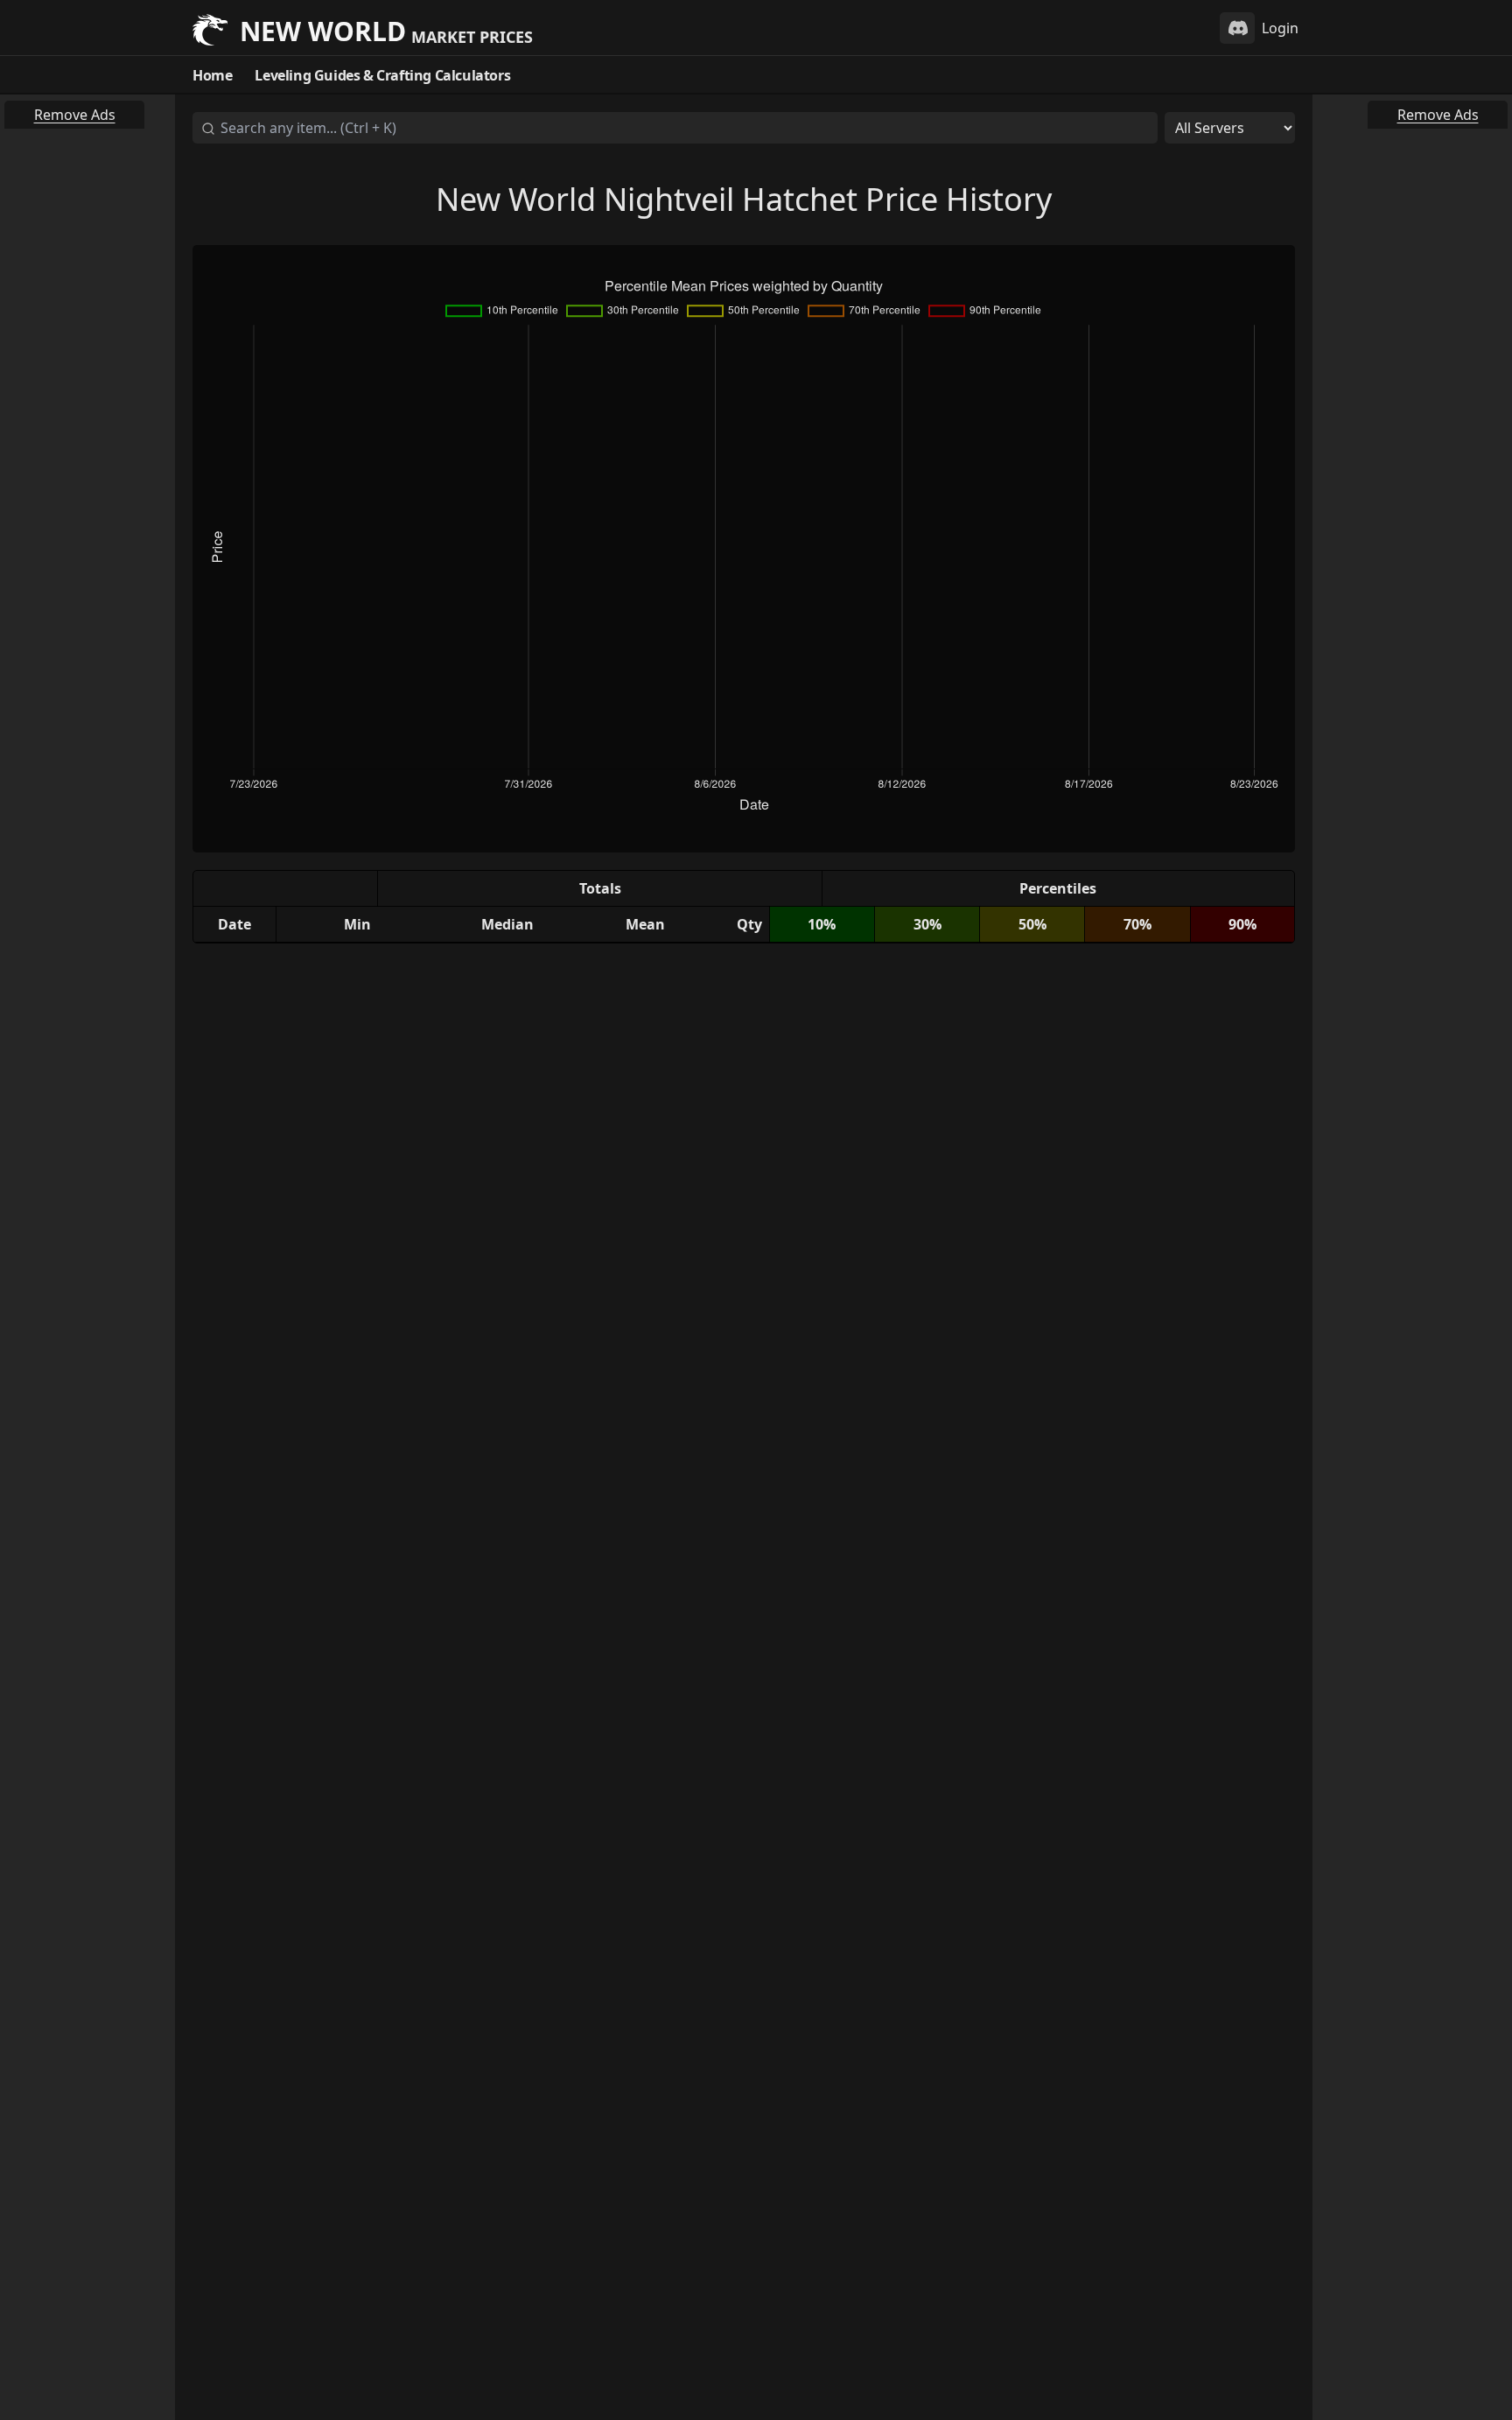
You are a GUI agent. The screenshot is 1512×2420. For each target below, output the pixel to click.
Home (212, 75)
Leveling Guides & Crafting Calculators (382, 75)
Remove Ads (75, 115)
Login (1280, 28)
